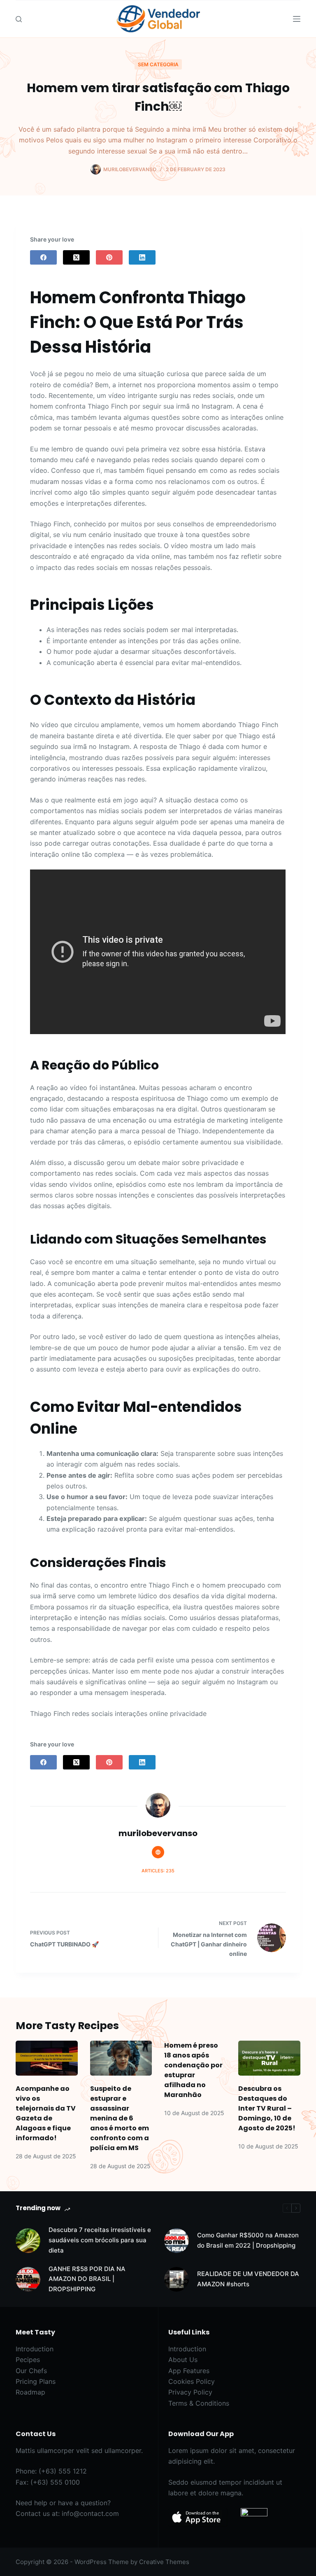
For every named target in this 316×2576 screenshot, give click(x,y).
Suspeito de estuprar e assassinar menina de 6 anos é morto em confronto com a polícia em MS (120, 2118)
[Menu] (297, 19)
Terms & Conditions (199, 2403)
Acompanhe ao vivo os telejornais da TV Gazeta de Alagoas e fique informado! (46, 2113)
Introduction (35, 2349)
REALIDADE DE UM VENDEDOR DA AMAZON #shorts (248, 2279)
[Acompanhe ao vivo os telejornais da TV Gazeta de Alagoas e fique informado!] (46, 2058)
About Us (183, 2360)
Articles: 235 (158, 1871)
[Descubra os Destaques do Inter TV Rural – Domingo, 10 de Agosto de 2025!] (269, 2058)
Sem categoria (158, 64)
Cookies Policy (192, 2381)
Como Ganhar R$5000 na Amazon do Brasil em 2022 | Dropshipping (248, 2240)
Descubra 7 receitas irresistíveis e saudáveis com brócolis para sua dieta (100, 2240)
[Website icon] (158, 1852)
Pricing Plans (36, 2381)
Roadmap (30, 2392)
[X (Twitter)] (76, 257)
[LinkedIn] (142, 257)
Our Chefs (31, 2371)
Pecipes (28, 2360)
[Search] (19, 19)
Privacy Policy (190, 2392)
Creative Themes (164, 2562)
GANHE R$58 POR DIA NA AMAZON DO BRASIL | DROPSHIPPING (87, 2279)
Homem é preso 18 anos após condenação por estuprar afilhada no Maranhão (193, 2070)
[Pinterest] (109, 257)
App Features (189, 2371)
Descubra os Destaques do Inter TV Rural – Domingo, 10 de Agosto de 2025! (267, 2108)
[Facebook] (43, 257)
